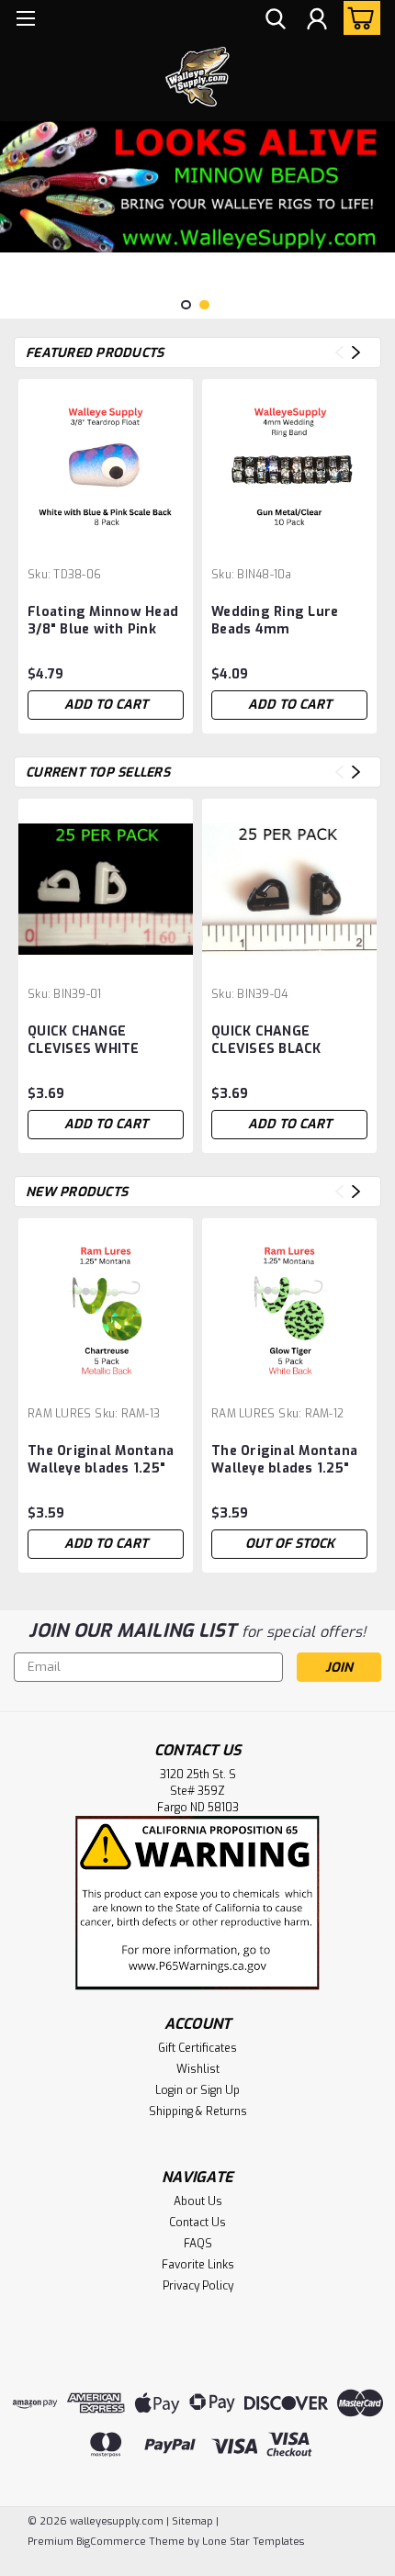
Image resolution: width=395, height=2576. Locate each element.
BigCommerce (111, 2542)
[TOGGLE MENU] (25, 21)
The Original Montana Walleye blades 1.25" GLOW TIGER (284, 1461)
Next (379, 206)
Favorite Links (198, 2265)
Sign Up (220, 2090)
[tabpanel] (197, 187)
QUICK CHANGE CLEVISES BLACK (266, 1040)
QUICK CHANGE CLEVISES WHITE (84, 1040)
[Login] (317, 21)
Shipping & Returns (198, 2111)
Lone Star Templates (253, 2542)
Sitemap (192, 2521)
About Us (198, 2201)
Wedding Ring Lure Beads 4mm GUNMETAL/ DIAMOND (284, 622)
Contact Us (197, 2223)
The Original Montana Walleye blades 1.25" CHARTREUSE (101, 1461)
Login (169, 2090)
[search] (276, 21)
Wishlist (198, 2069)
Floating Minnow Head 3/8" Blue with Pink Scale (103, 622)
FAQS (198, 2244)
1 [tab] (186, 305)
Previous (16, 206)
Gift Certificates (197, 2048)
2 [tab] (204, 305)
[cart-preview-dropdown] (358, 18)
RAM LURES (59, 1414)
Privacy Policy (198, 2286)
